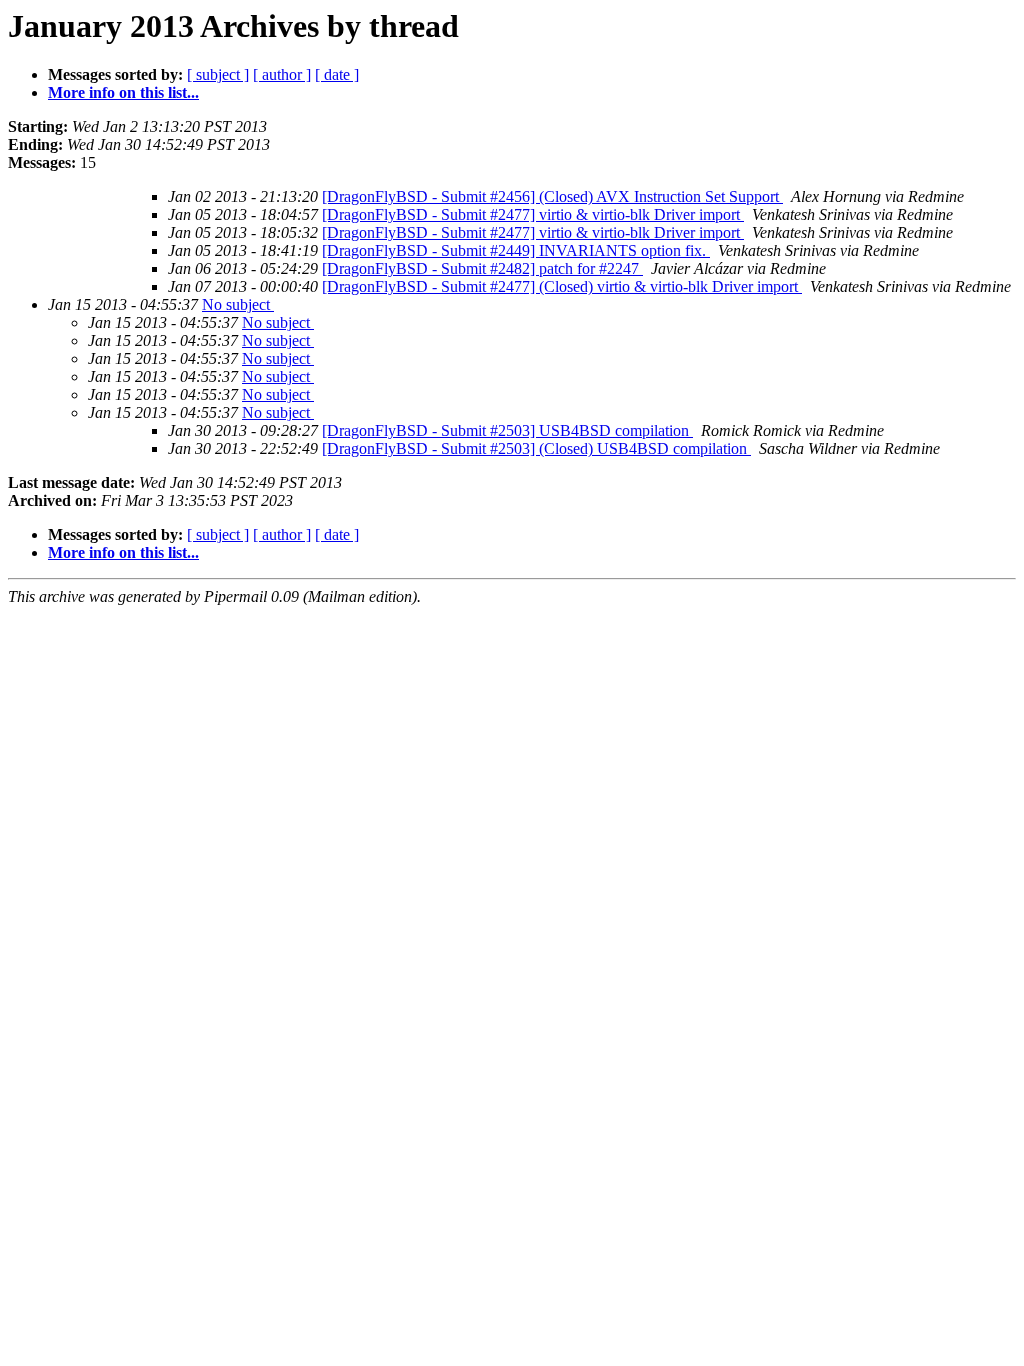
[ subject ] (218, 74)
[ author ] (282, 74)
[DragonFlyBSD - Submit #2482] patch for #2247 (482, 268)
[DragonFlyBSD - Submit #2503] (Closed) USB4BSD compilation (536, 448)
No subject (238, 304)
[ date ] (337, 74)
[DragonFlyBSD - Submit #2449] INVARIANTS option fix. (516, 250)
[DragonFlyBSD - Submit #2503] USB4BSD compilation (507, 430)
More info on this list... (123, 92)
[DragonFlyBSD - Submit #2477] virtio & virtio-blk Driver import (533, 214)
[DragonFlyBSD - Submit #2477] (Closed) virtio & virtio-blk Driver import (562, 286)
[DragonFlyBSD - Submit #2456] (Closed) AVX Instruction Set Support (552, 196)
